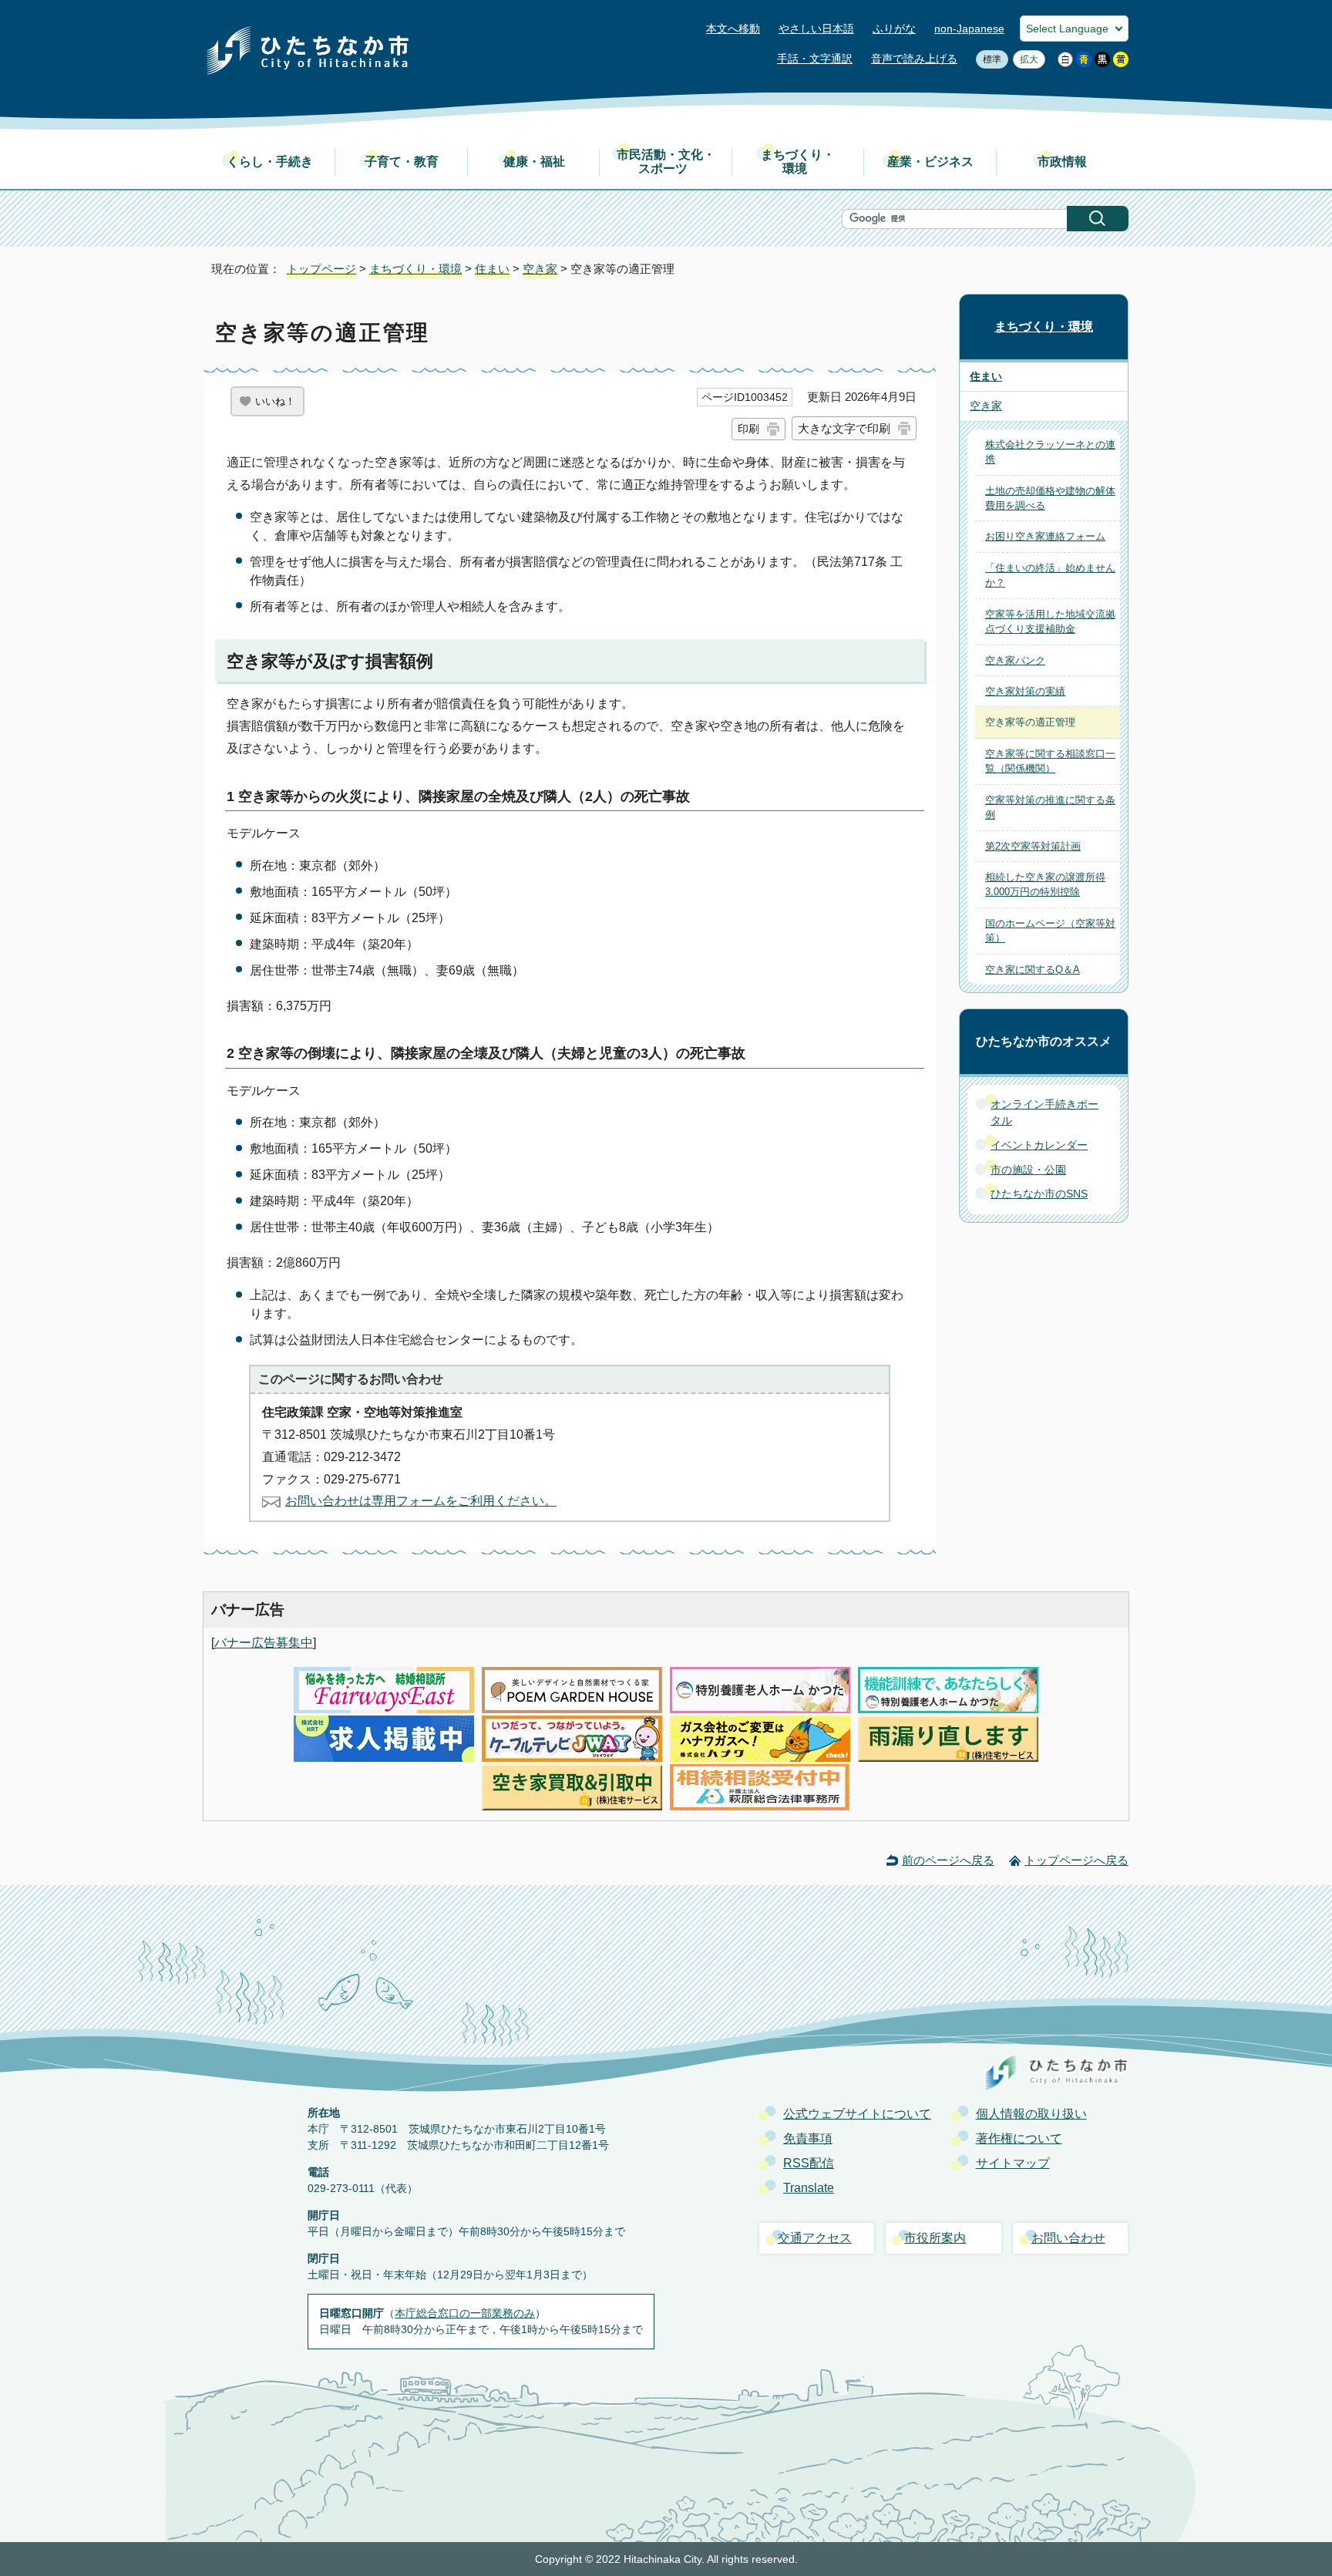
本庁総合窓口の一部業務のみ (465, 2313)
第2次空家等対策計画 (1033, 846)
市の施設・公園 (1028, 1170)
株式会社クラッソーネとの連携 (1050, 452)
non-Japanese (969, 29)
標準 (989, 59)
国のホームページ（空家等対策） (1050, 931)
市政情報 (1062, 162)
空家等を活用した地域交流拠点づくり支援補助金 (1050, 621)
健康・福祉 (534, 162)
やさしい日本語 (816, 29)
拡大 (1026, 59)
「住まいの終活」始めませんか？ (1050, 575)
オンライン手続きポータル (1044, 1113)
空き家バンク (1015, 660)
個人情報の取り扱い (1031, 2114)
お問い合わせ (1068, 2238)
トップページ (321, 269)
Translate (809, 2188)
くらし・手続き (270, 162)
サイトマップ (1013, 2163)
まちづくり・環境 (798, 162)
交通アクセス (815, 2238)
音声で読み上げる (914, 59)
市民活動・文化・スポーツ (666, 162)
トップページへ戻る (1076, 1860)
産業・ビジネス (930, 162)
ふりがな (894, 29)
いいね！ (275, 401)
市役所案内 (935, 2238)
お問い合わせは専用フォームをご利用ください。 (421, 1501)
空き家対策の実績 (1025, 691)
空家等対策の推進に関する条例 (1050, 807)
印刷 (748, 429)
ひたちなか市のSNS (1039, 1194)
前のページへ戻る (948, 1860)
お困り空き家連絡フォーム (1045, 536)
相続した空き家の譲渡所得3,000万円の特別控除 (1045, 884)
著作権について (1019, 2138)
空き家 (540, 269)
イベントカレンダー (1039, 1145)
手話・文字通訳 (815, 59)
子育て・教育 (402, 162)
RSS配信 (809, 2163)
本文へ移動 (733, 29)
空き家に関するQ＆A (1033, 970)
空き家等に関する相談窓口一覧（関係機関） (1050, 761)
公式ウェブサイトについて (857, 2114)
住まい (492, 269)
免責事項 (808, 2138)
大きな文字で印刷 (844, 428)
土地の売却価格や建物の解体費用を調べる (1050, 498)
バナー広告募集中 (264, 1643)
